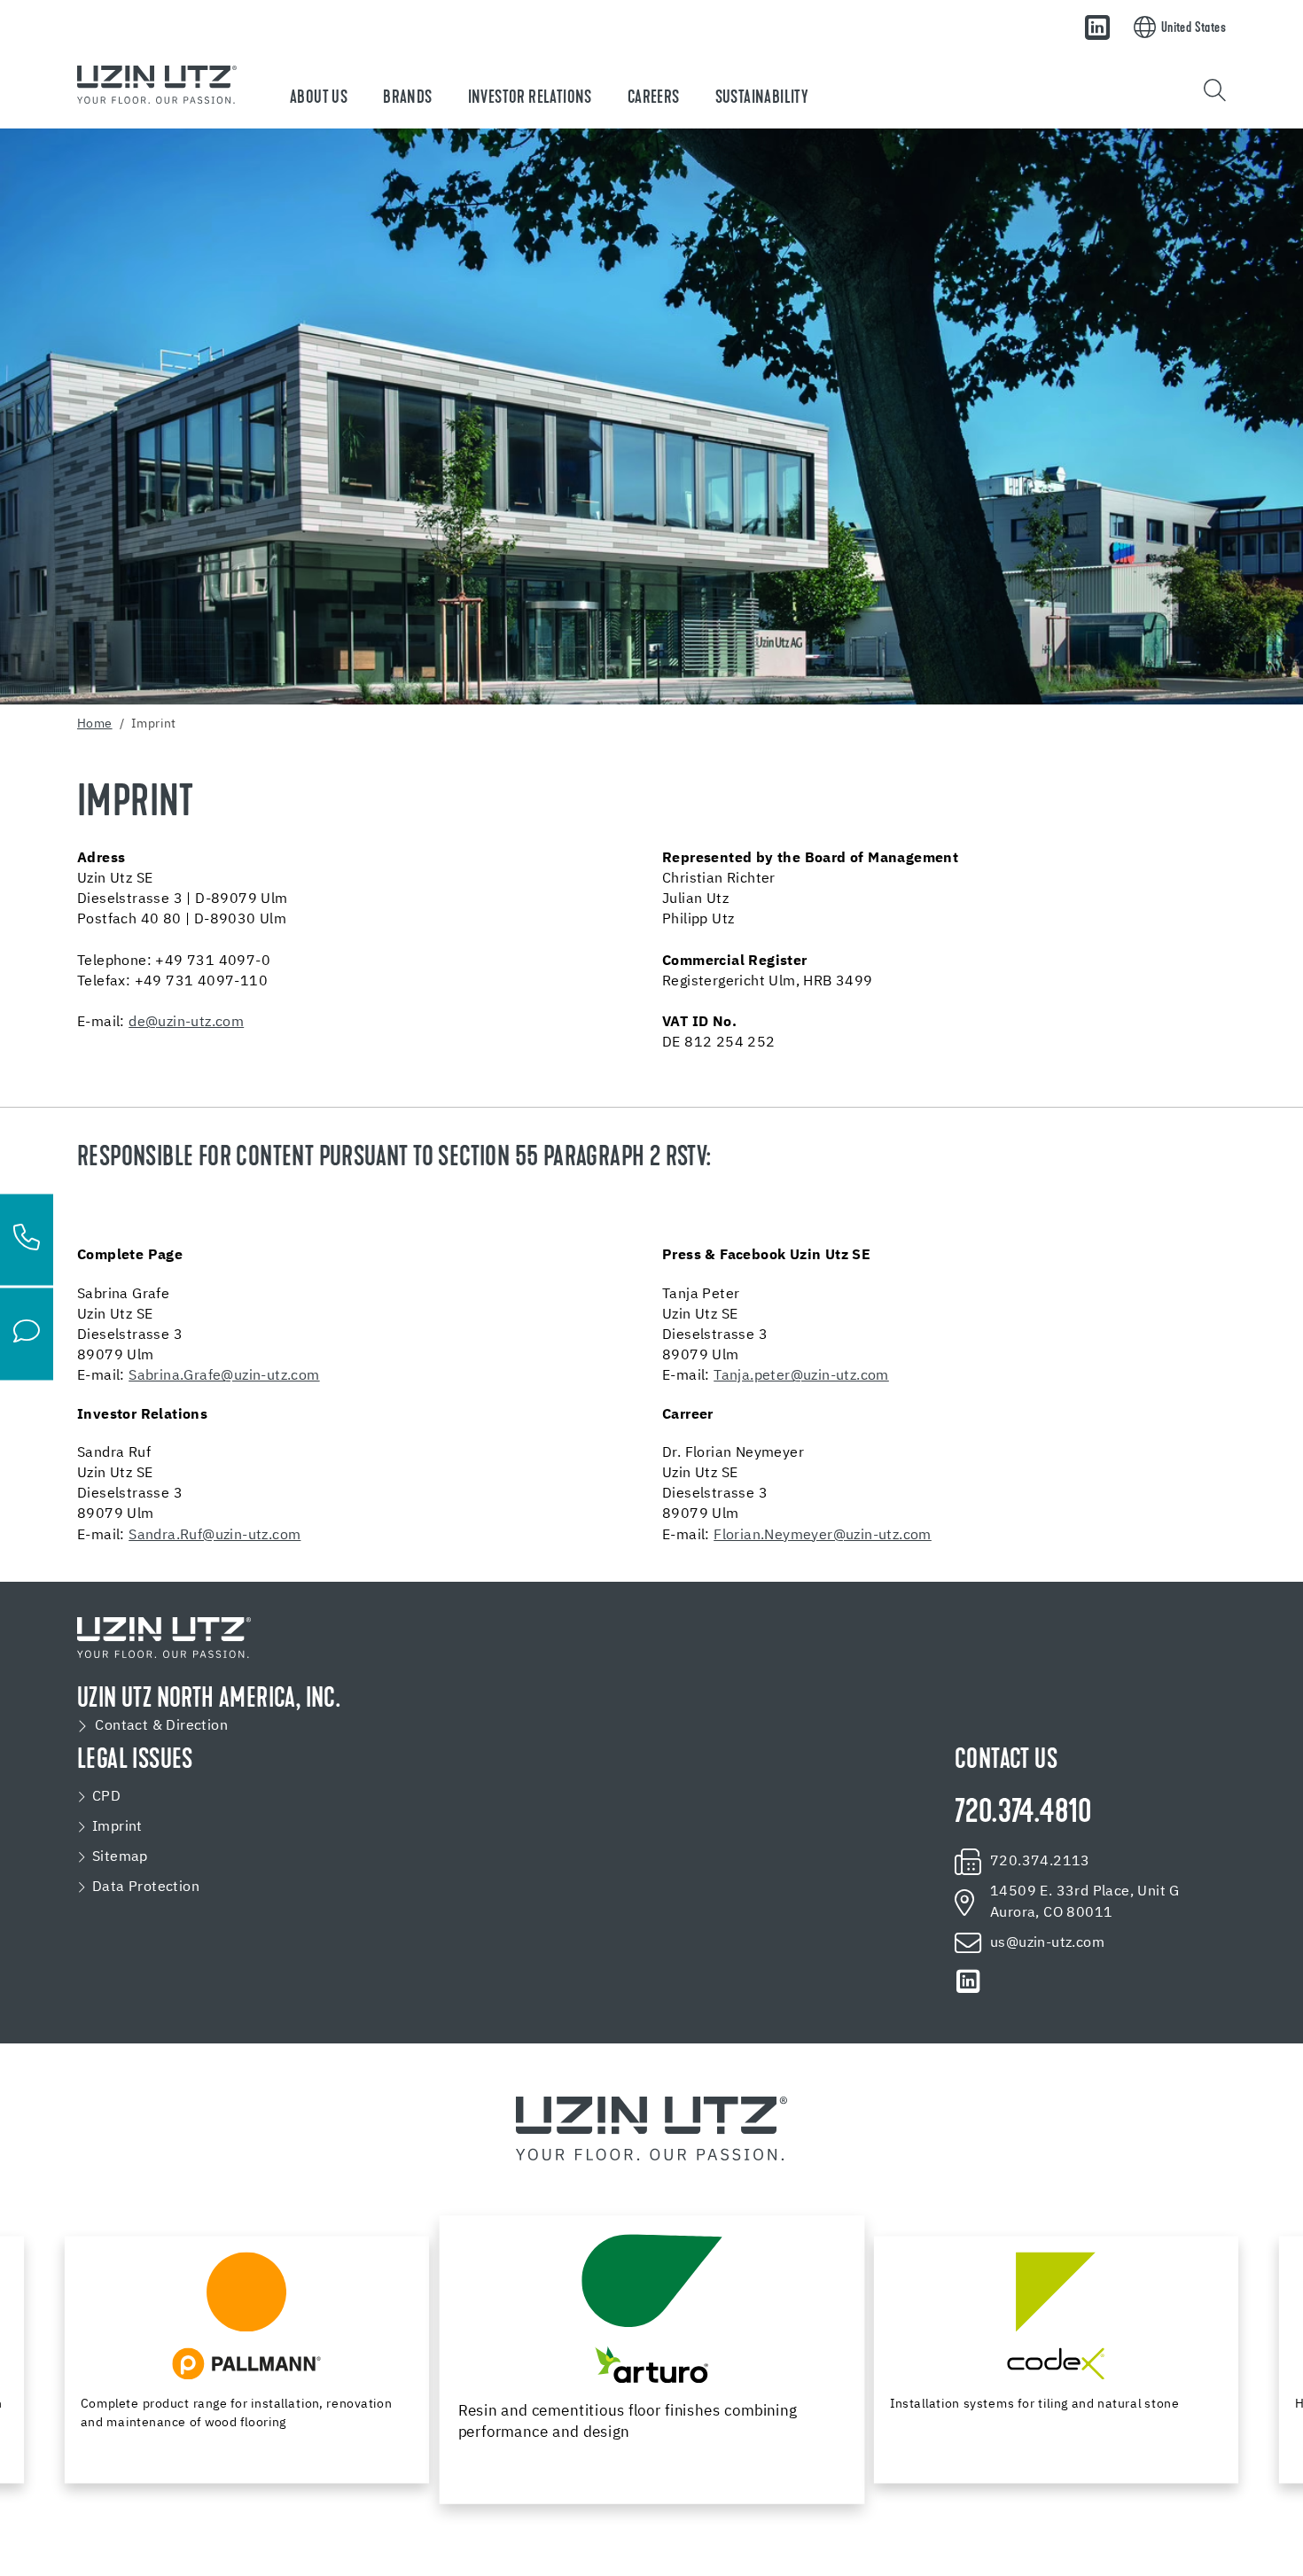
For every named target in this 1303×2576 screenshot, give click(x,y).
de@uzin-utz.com (186, 1023)
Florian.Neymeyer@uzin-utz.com (823, 1536)
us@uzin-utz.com (1047, 1943)
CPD (106, 1797)
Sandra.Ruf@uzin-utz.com (215, 1536)
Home (95, 724)
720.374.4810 (1023, 1814)
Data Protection (146, 1887)
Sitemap (120, 1857)
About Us (319, 98)
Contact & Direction (161, 1726)
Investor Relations (530, 98)
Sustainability (762, 98)
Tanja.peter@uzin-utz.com (801, 1376)
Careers (654, 98)
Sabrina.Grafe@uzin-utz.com (224, 1376)
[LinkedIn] (1097, 27)
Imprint (117, 1827)
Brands (407, 98)
